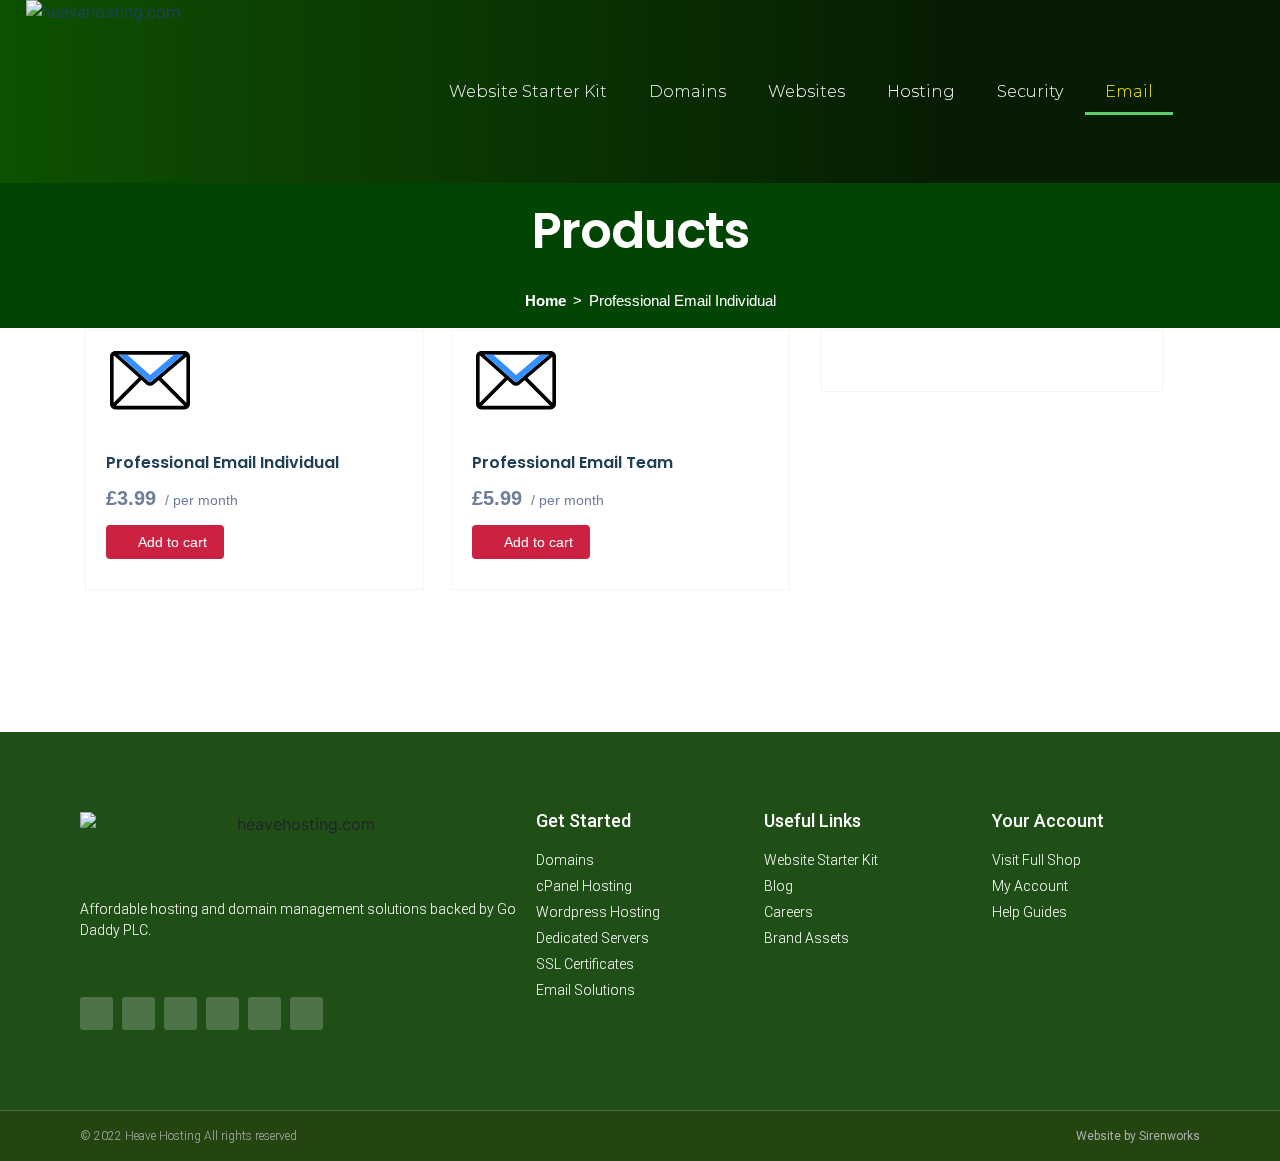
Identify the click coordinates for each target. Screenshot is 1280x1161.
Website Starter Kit (528, 91)
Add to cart (172, 542)
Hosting (921, 91)
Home (545, 300)
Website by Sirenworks (1138, 1136)
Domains (687, 91)
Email (1129, 91)
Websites (806, 91)
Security (1030, 91)
